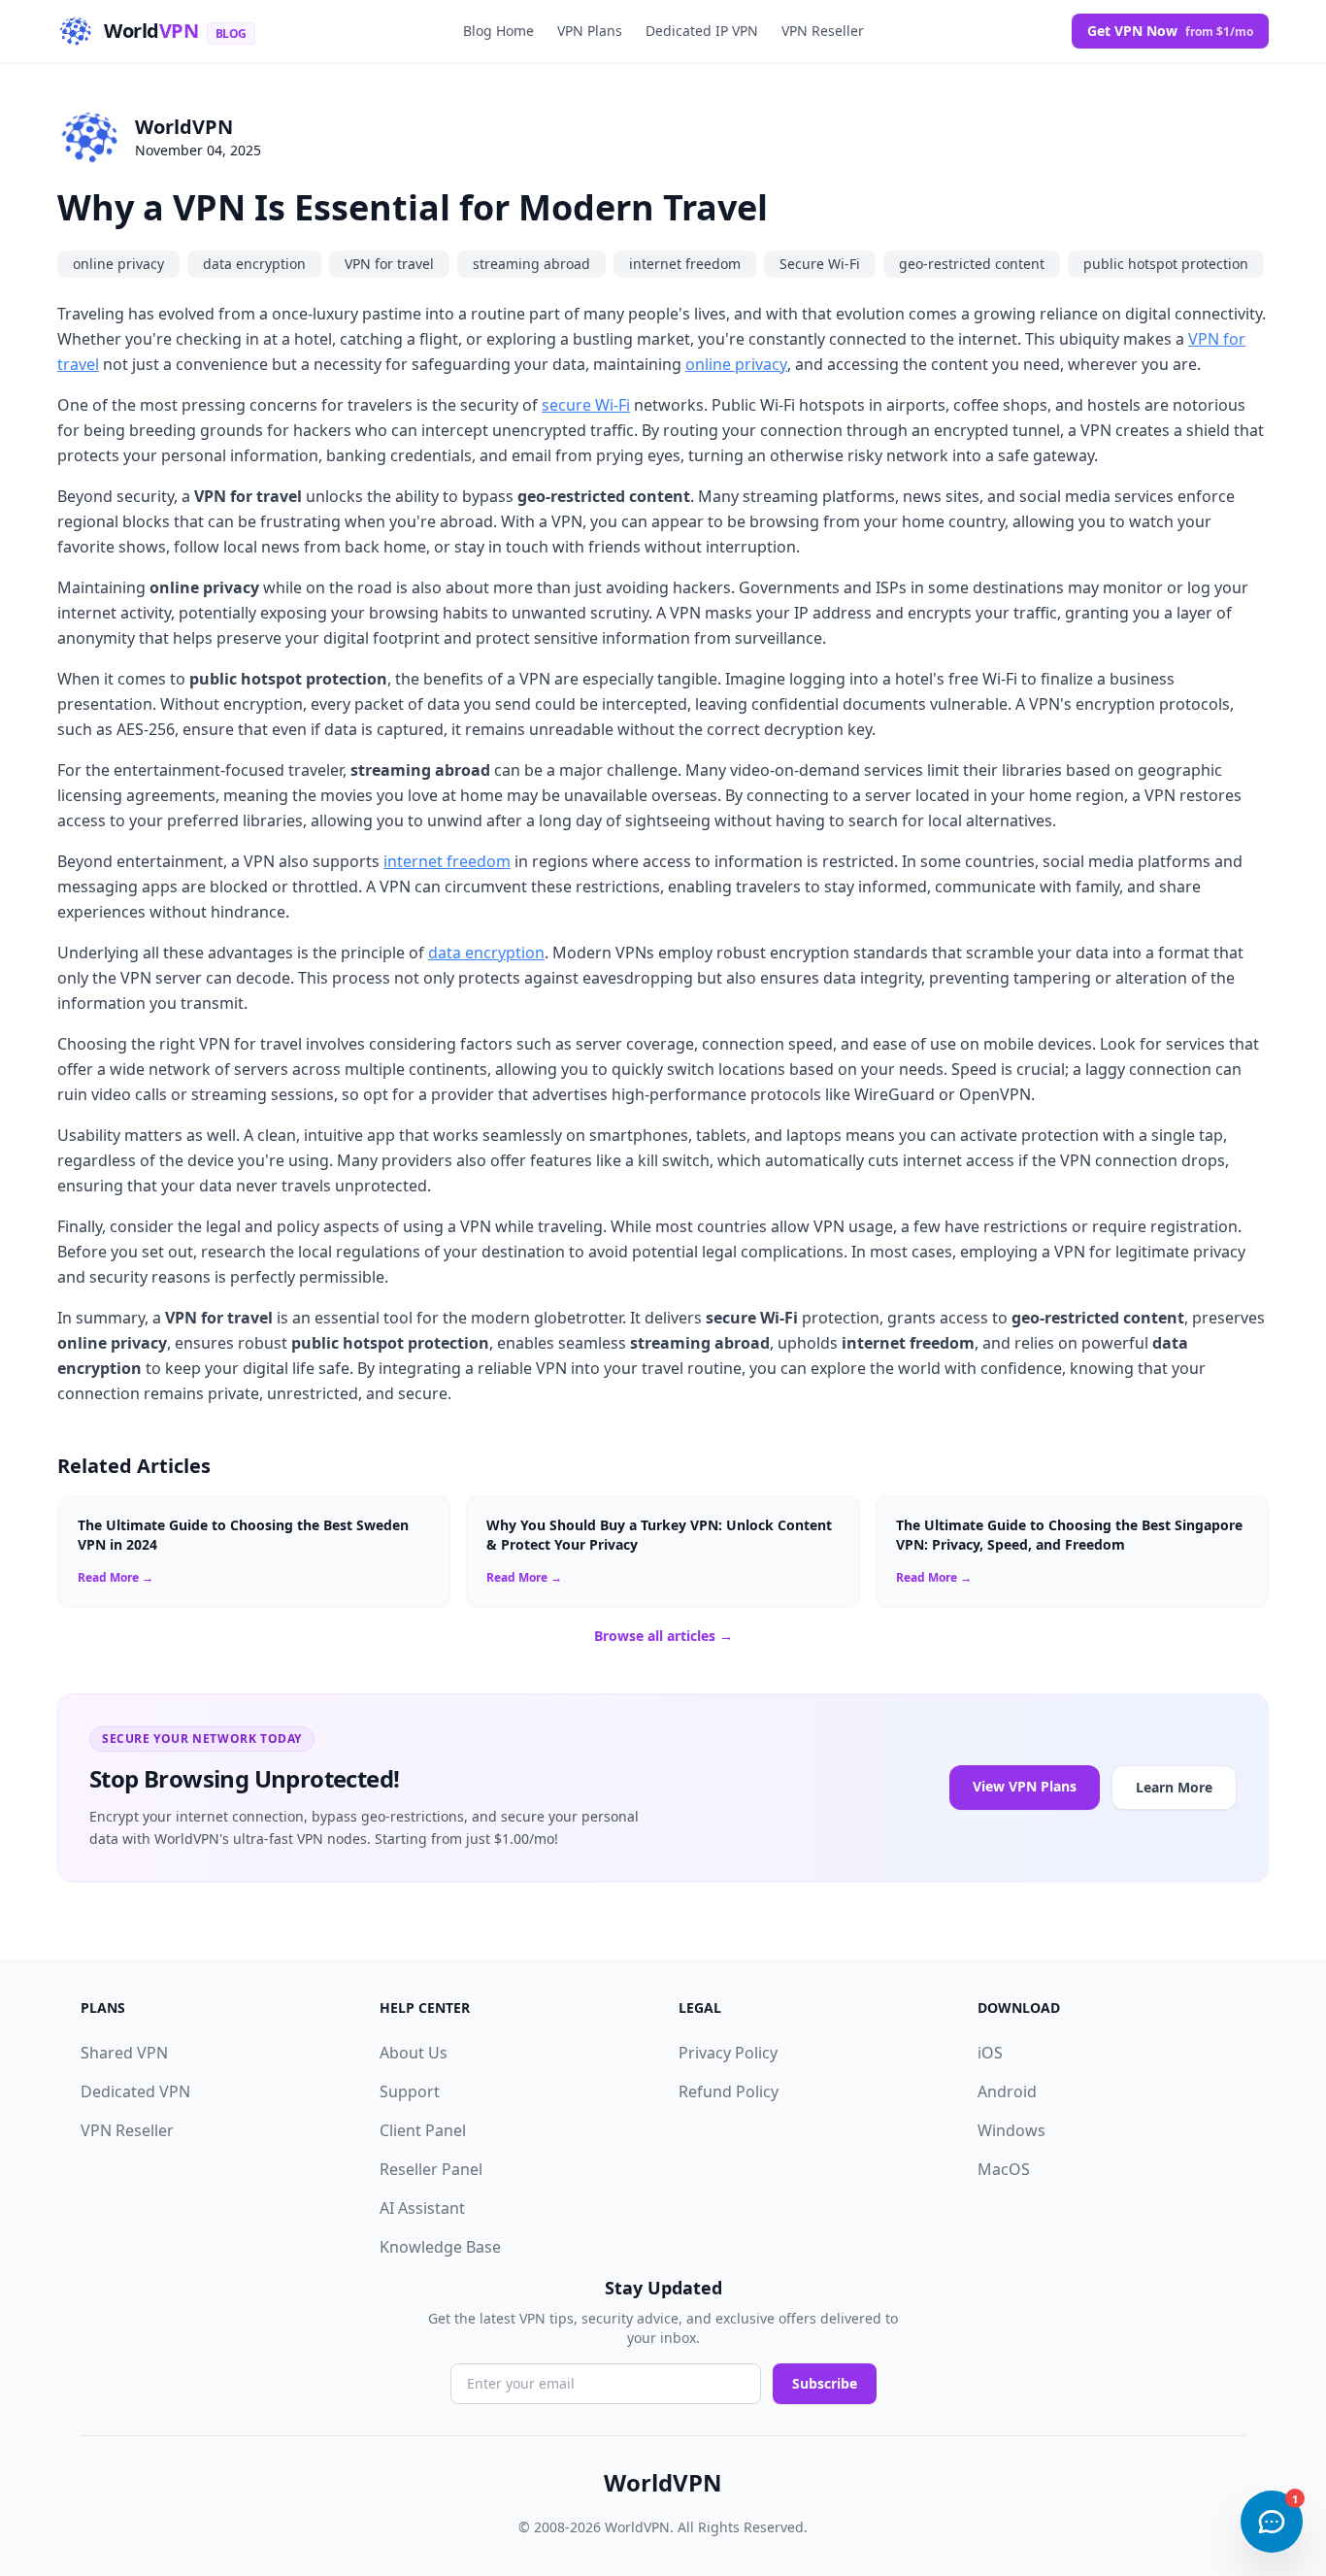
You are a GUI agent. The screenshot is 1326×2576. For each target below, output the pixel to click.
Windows (1011, 2130)
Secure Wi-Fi (820, 264)
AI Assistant (422, 2208)
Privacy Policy (728, 2053)
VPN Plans (590, 31)
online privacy (118, 264)
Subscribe (825, 2383)
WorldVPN (184, 127)
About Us (414, 2053)
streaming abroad (531, 264)
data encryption (254, 264)
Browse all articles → (663, 1636)
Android (1007, 2091)
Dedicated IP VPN (702, 31)
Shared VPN (124, 2053)
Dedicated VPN (135, 2091)
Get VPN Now (1170, 31)
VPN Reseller (823, 31)
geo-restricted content (972, 264)
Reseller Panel (431, 2169)
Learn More (1174, 1787)
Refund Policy (729, 2091)
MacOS (1004, 2169)
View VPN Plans (1025, 1786)
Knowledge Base (440, 2247)
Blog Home (498, 31)
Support (410, 2091)
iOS (990, 2053)
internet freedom (685, 264)
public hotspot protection (1166, 264)
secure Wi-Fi (586, 405)
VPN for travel (389, 264)
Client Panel (423, 2130)
